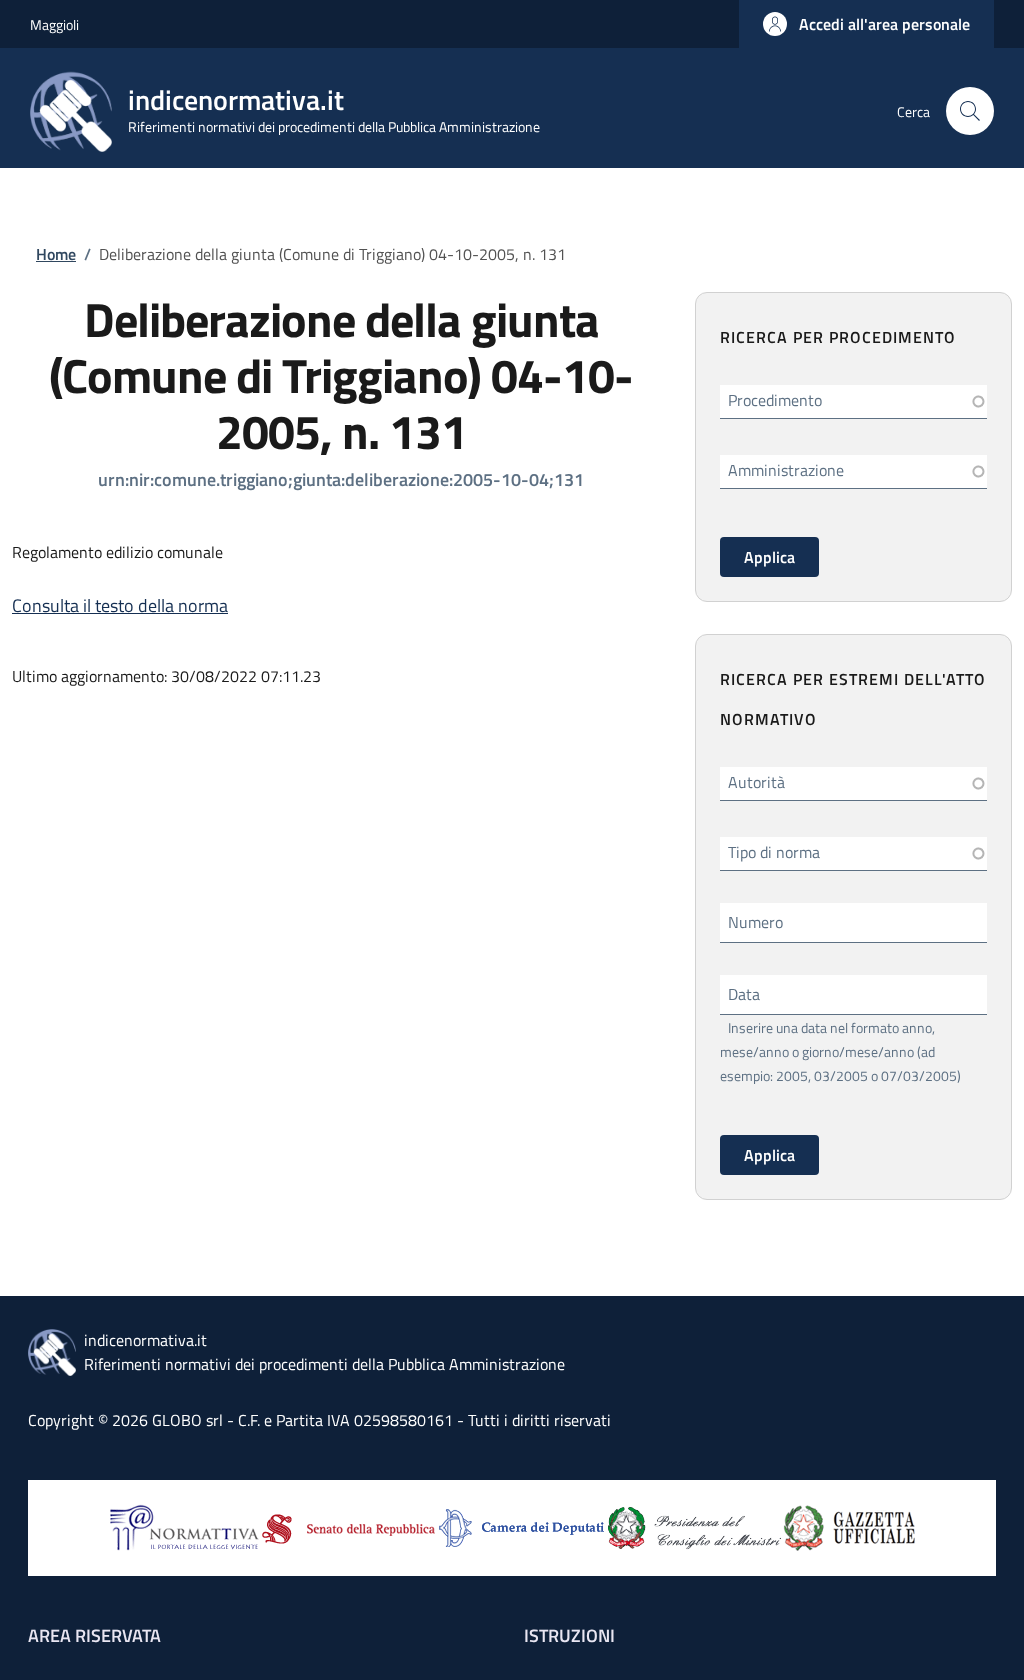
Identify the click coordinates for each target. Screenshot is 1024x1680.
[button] (866, 24)
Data (744, 994)
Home (56, 254)
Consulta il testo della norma (120, 605)
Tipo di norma (774, 852)
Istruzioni (569, 1635)
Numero (755, 922)
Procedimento (775, 400)
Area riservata (94, 1635)
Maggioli (54, 24)
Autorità (756, 782)
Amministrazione (786, 470)
